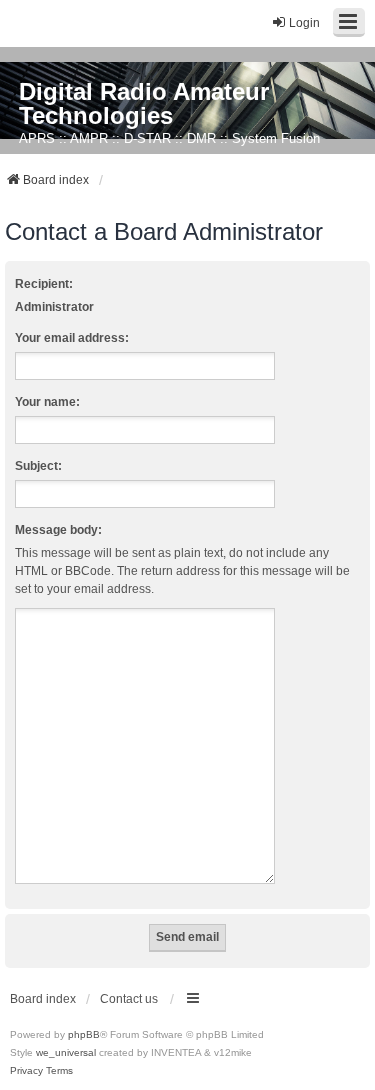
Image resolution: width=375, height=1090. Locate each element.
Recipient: (44, 284)
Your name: (47, 402)
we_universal (66, 1052)
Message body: (58, 530)
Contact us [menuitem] (129, 999)
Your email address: (72, 338)
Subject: (38, 466)
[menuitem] (26, 1071)
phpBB (84, 1034)
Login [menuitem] (304, 23)
